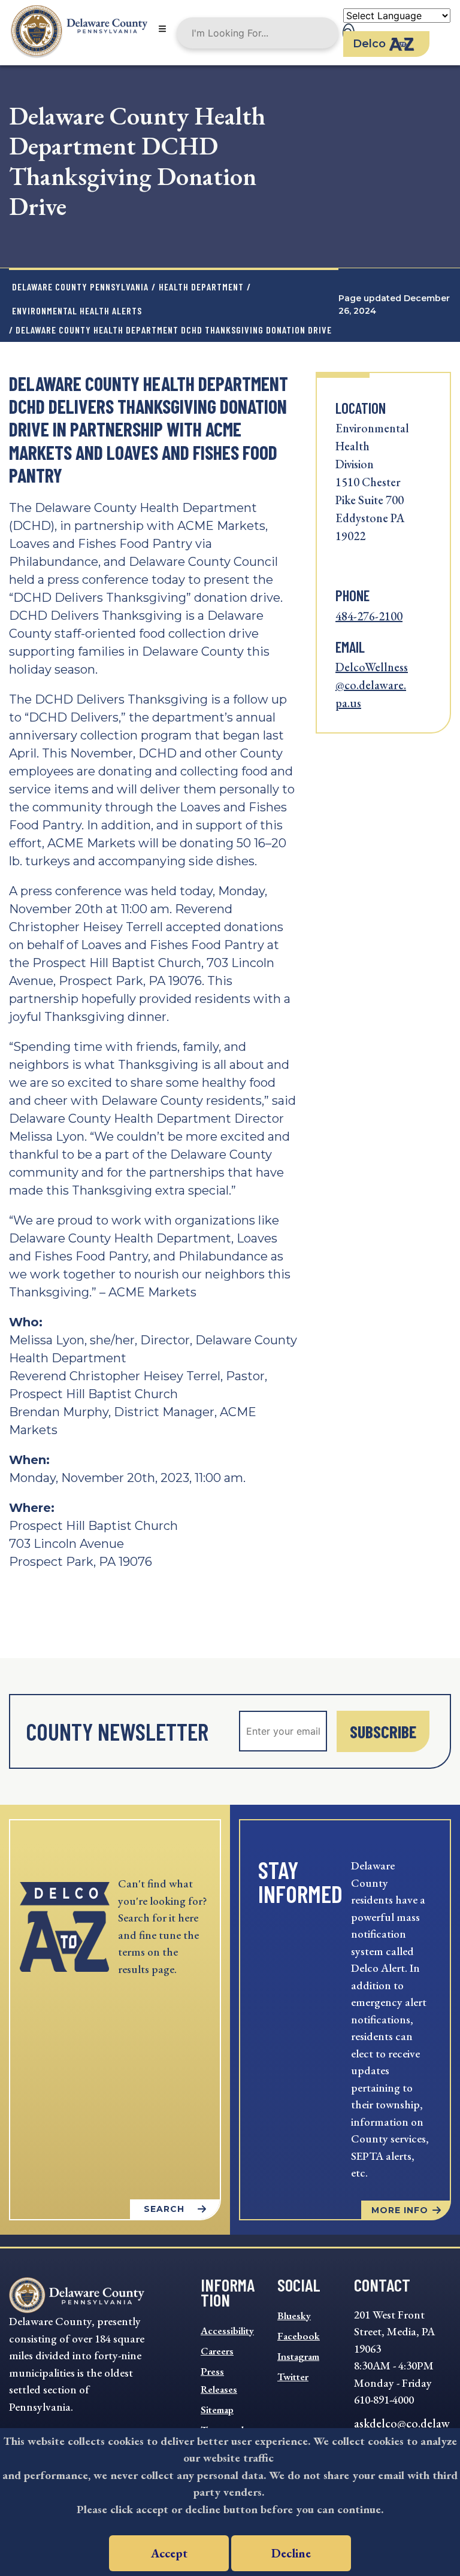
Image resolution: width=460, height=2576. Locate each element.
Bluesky (294, 2316)
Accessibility (227, 2330)
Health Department (201, 287)
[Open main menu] (162, 30)
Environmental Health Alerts (77, 310)
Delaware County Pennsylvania (80, 287)
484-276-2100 (369, 616)
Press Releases (219, 2380)
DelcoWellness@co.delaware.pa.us (372, 685)
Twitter (293, 2377)
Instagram (298, 2356)
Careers (217, 2351)
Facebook (299, 2336)
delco (369, 44)
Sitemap (217, 2410)
